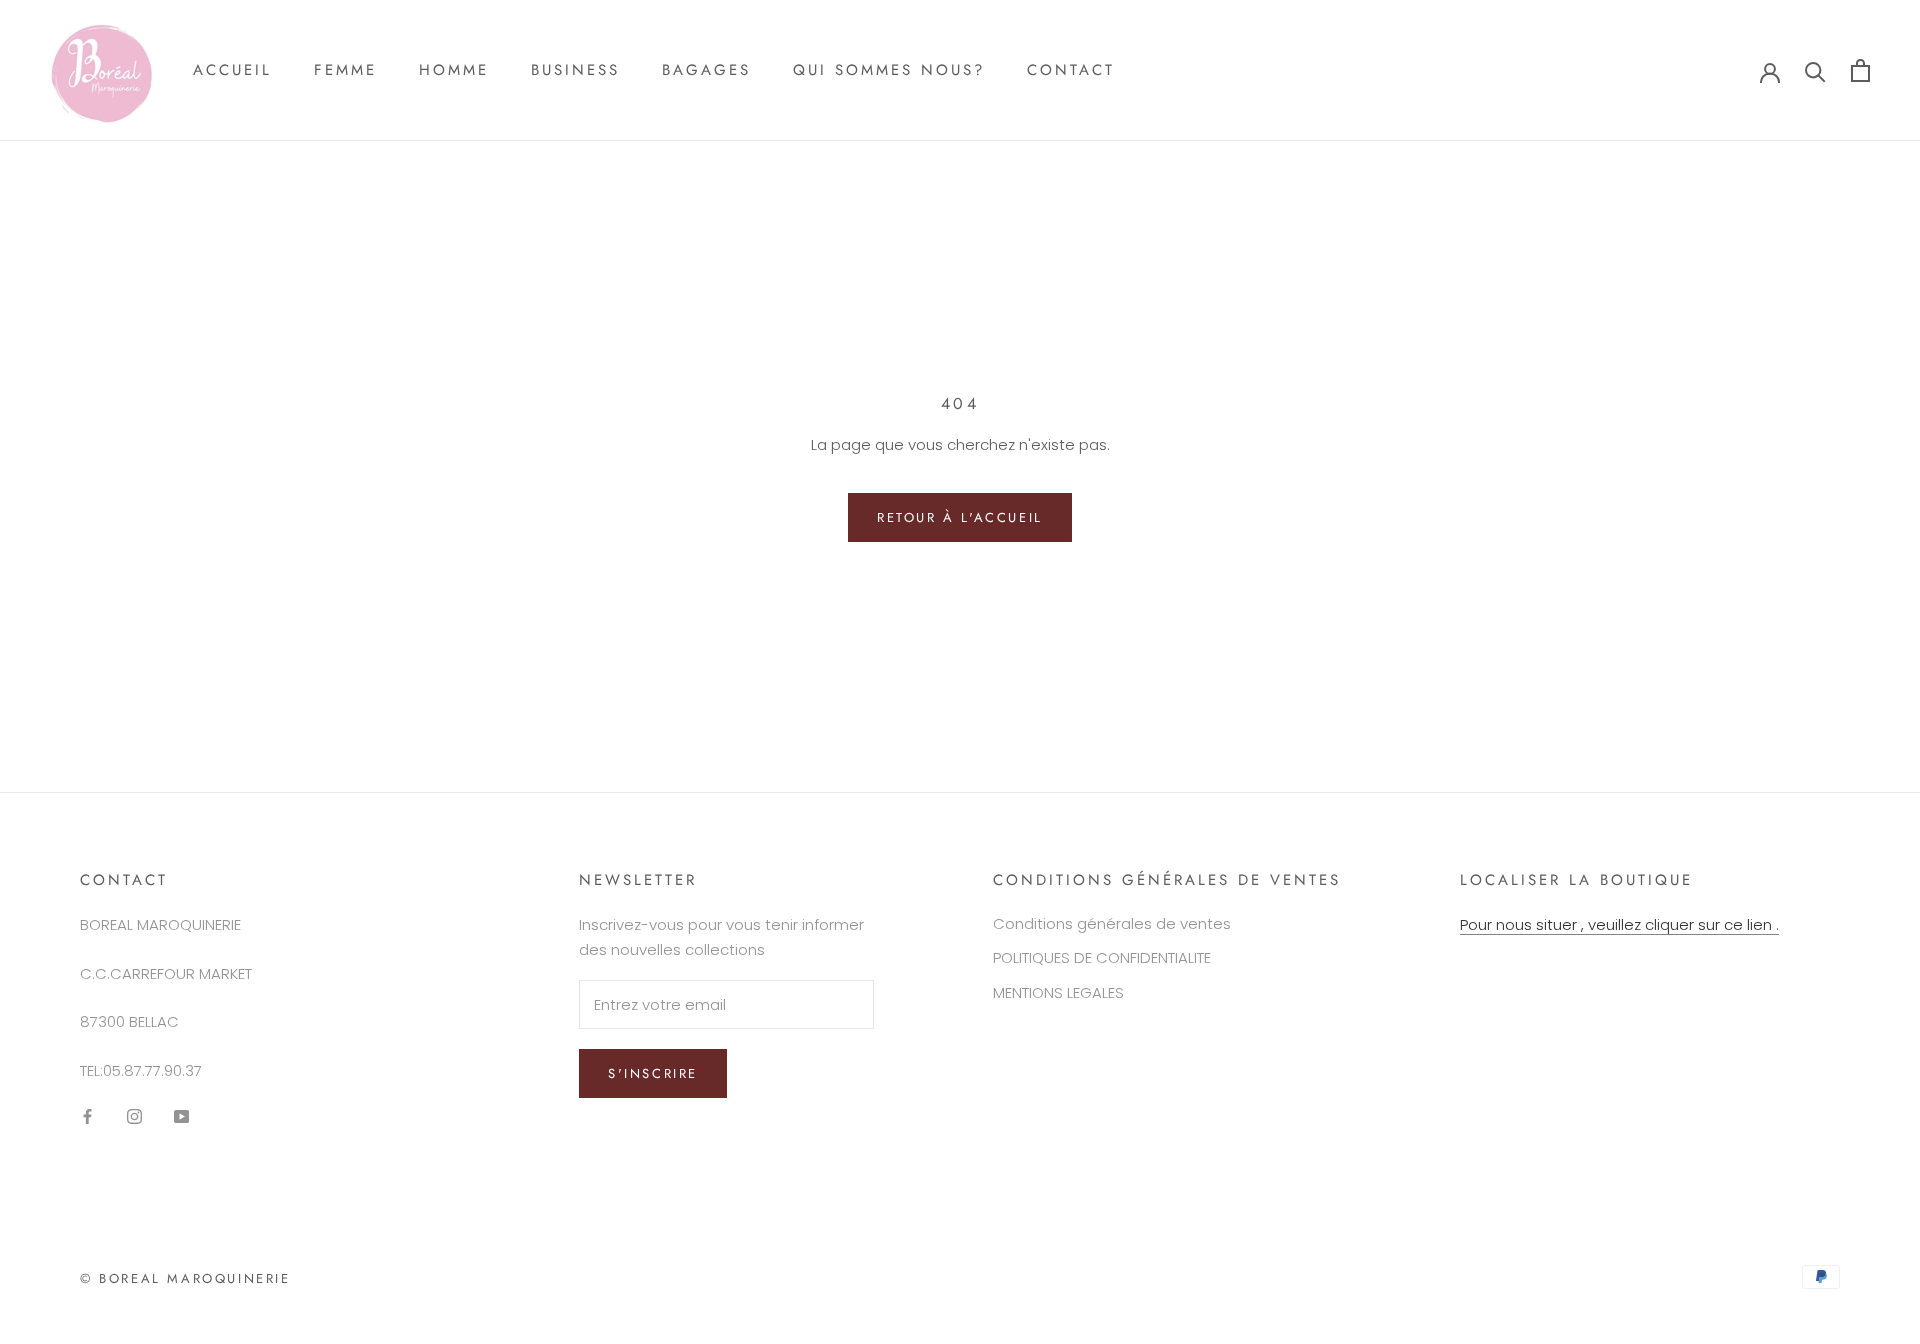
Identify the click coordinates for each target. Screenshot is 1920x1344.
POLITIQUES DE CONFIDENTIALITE (1102, 957)
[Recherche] (1815, 70)
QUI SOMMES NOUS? (889, 70)
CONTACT (1071, 70)
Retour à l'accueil (960, 517)
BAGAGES (706, 70)
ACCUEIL (232, 70)
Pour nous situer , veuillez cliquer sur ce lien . (1619, 924)
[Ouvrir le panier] (1860, 70)
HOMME (454, 70)
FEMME (345, 70)
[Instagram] (134, 1116)
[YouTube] (181, 1116)
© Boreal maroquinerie (185, 1278)
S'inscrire (653, 1073)
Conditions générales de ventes (1112, 923)
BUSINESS (575, 70)
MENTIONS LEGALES (1058, 992)
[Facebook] (87, 1116)
